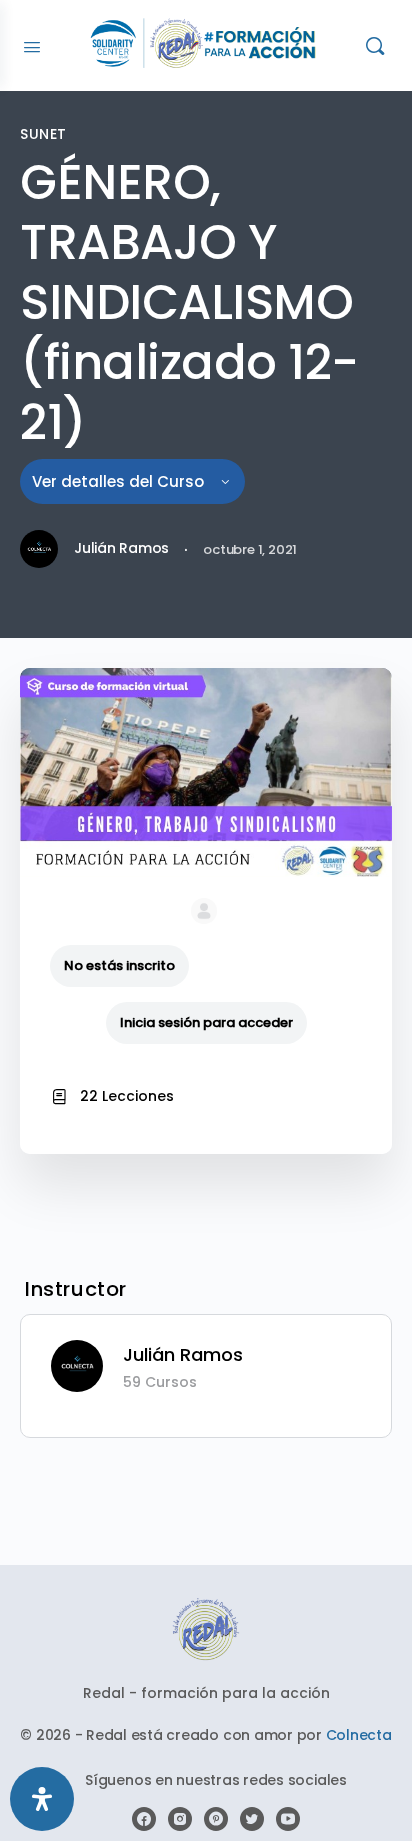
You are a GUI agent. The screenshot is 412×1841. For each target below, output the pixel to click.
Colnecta (359, 1735)
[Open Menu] (32, 45)
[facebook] (144, 1819)
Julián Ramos (183, 1354)
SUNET (43, 134)
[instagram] (180, 1819)
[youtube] (288, 1819)
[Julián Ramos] (77, 1364)
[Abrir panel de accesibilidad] (42, 1799)
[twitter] (252, 1819)
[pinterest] (216, 1819)
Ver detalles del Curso (120, 481)
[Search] (375, 45)
